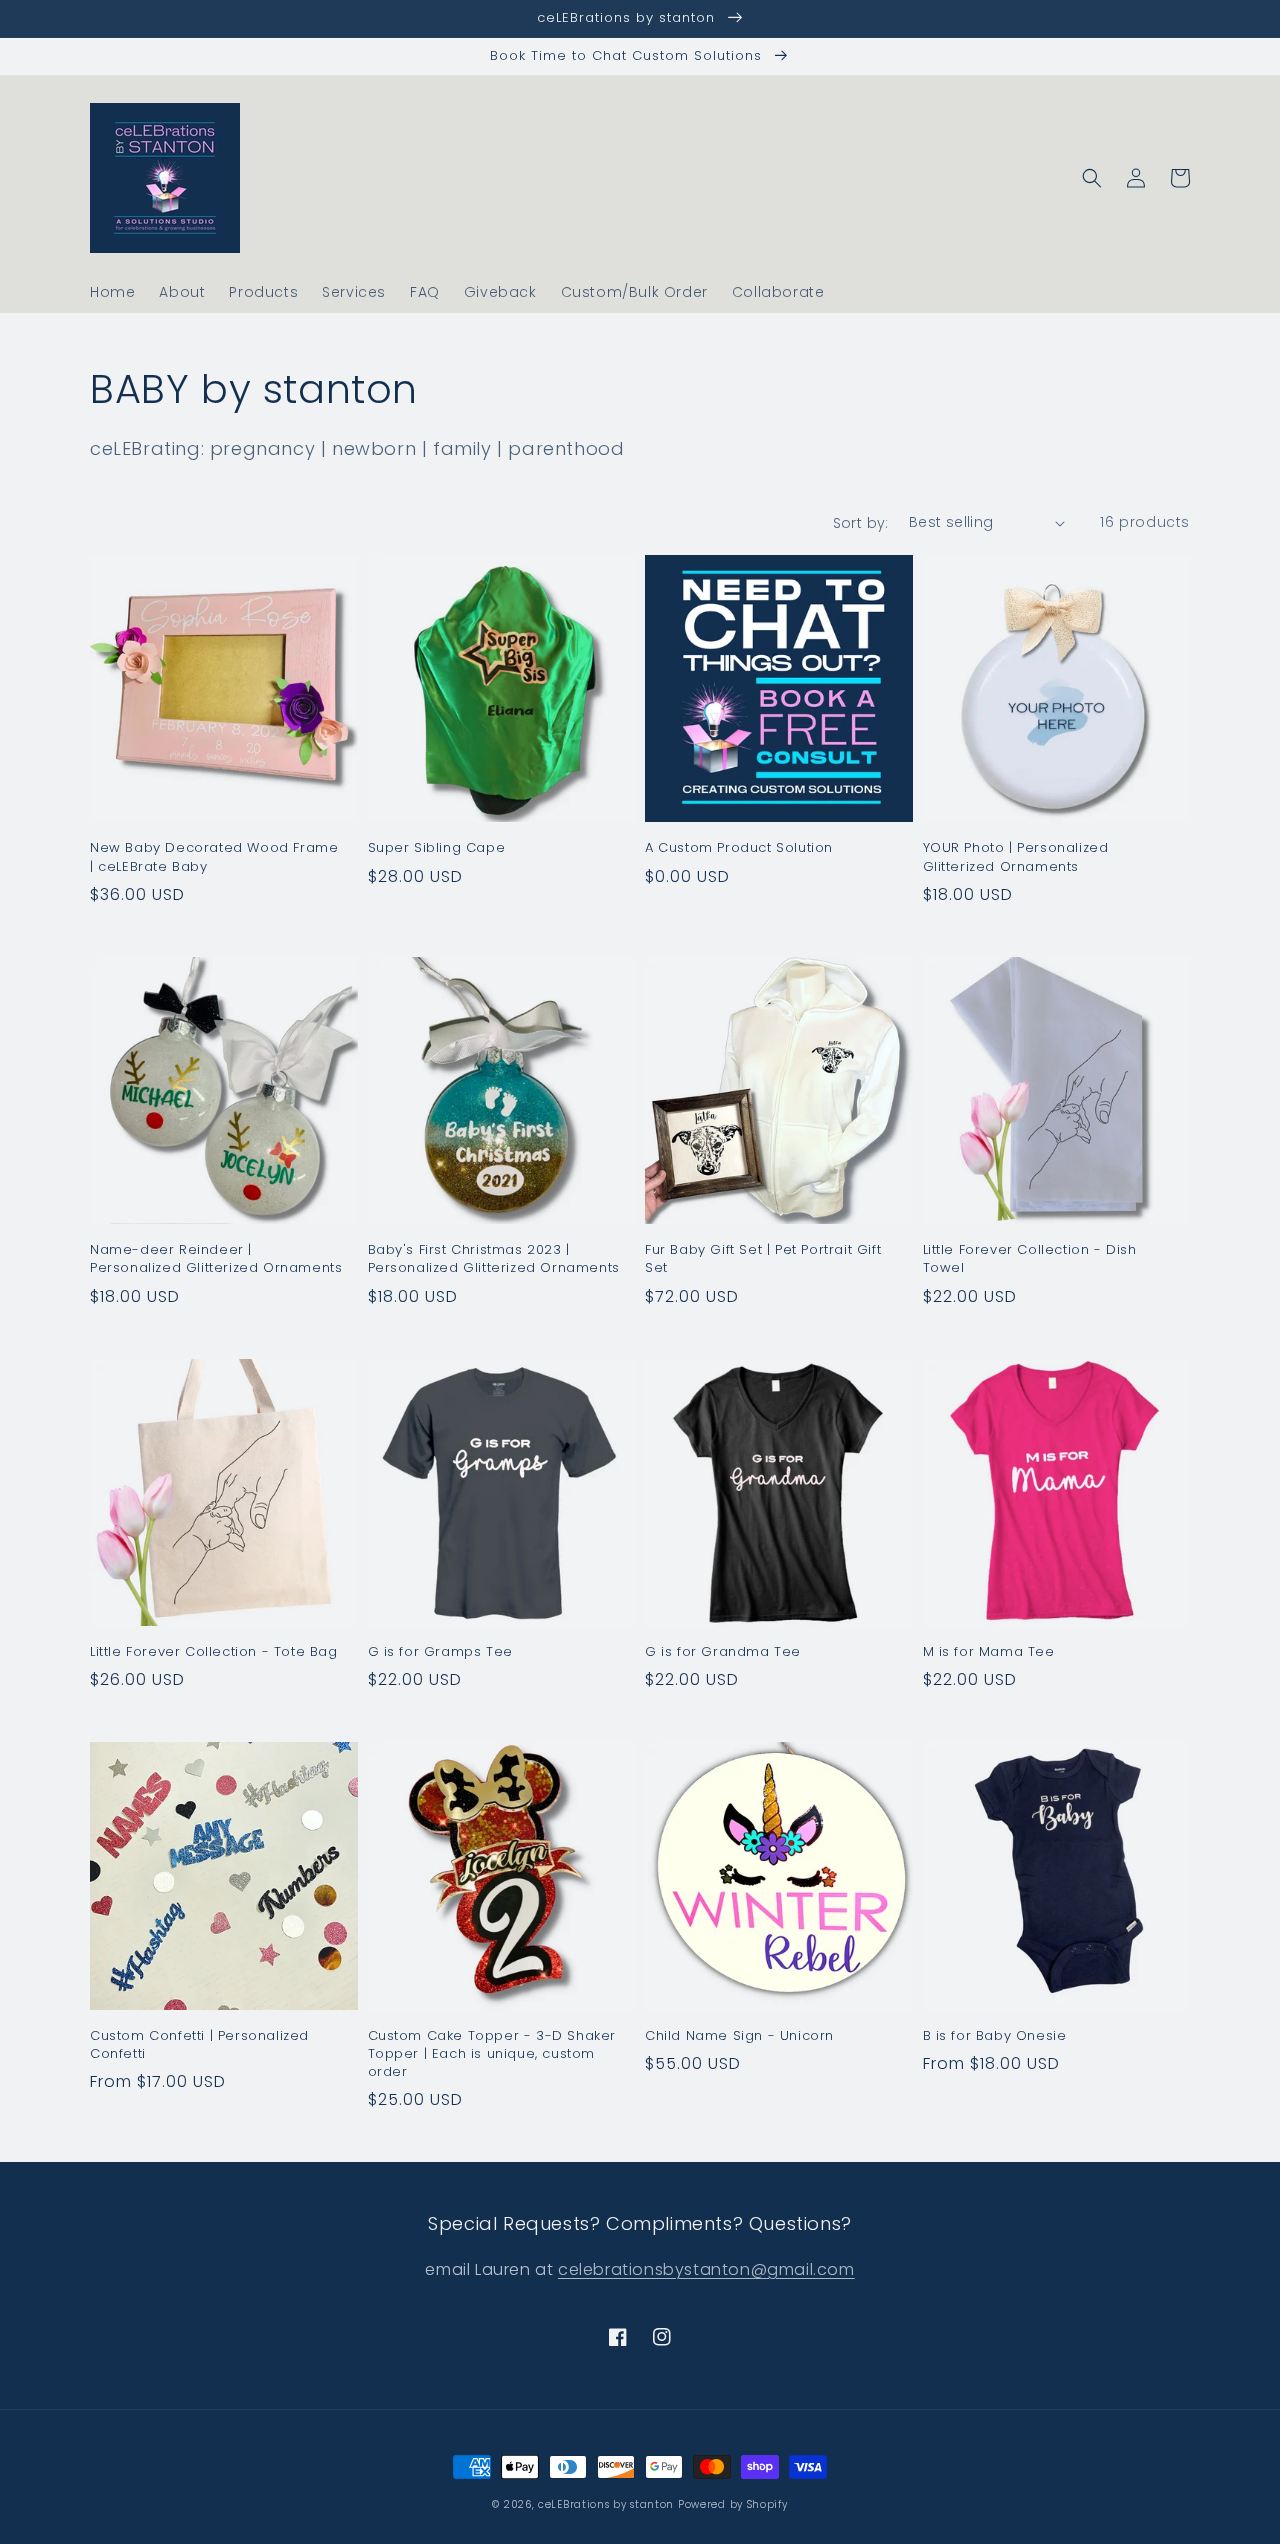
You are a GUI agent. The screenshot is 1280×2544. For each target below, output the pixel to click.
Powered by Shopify (733, 2504)
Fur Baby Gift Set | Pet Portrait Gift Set (763, 1259)
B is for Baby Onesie (995, 2036)
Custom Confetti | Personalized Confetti (199, 2045)
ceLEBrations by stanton (606, 2504)
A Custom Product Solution (739, 848)
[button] (1092, 178)
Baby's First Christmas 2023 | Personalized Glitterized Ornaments (494, 1259)
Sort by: (861, 523)
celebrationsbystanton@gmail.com (706, 2269)
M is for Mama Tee (989, 1652)
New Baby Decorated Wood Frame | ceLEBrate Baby (214, 857)
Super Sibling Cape (437, 848)
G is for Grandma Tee (723, 1652)
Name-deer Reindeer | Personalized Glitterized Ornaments (216, 1259)
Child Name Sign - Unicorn (739, 2036)
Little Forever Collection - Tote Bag (214, 1652)
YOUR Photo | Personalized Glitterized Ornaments (1016, 857)
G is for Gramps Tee (440, 1652)
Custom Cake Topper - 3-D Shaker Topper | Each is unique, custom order (492, 2054)
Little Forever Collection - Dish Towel (1030, 1259)
